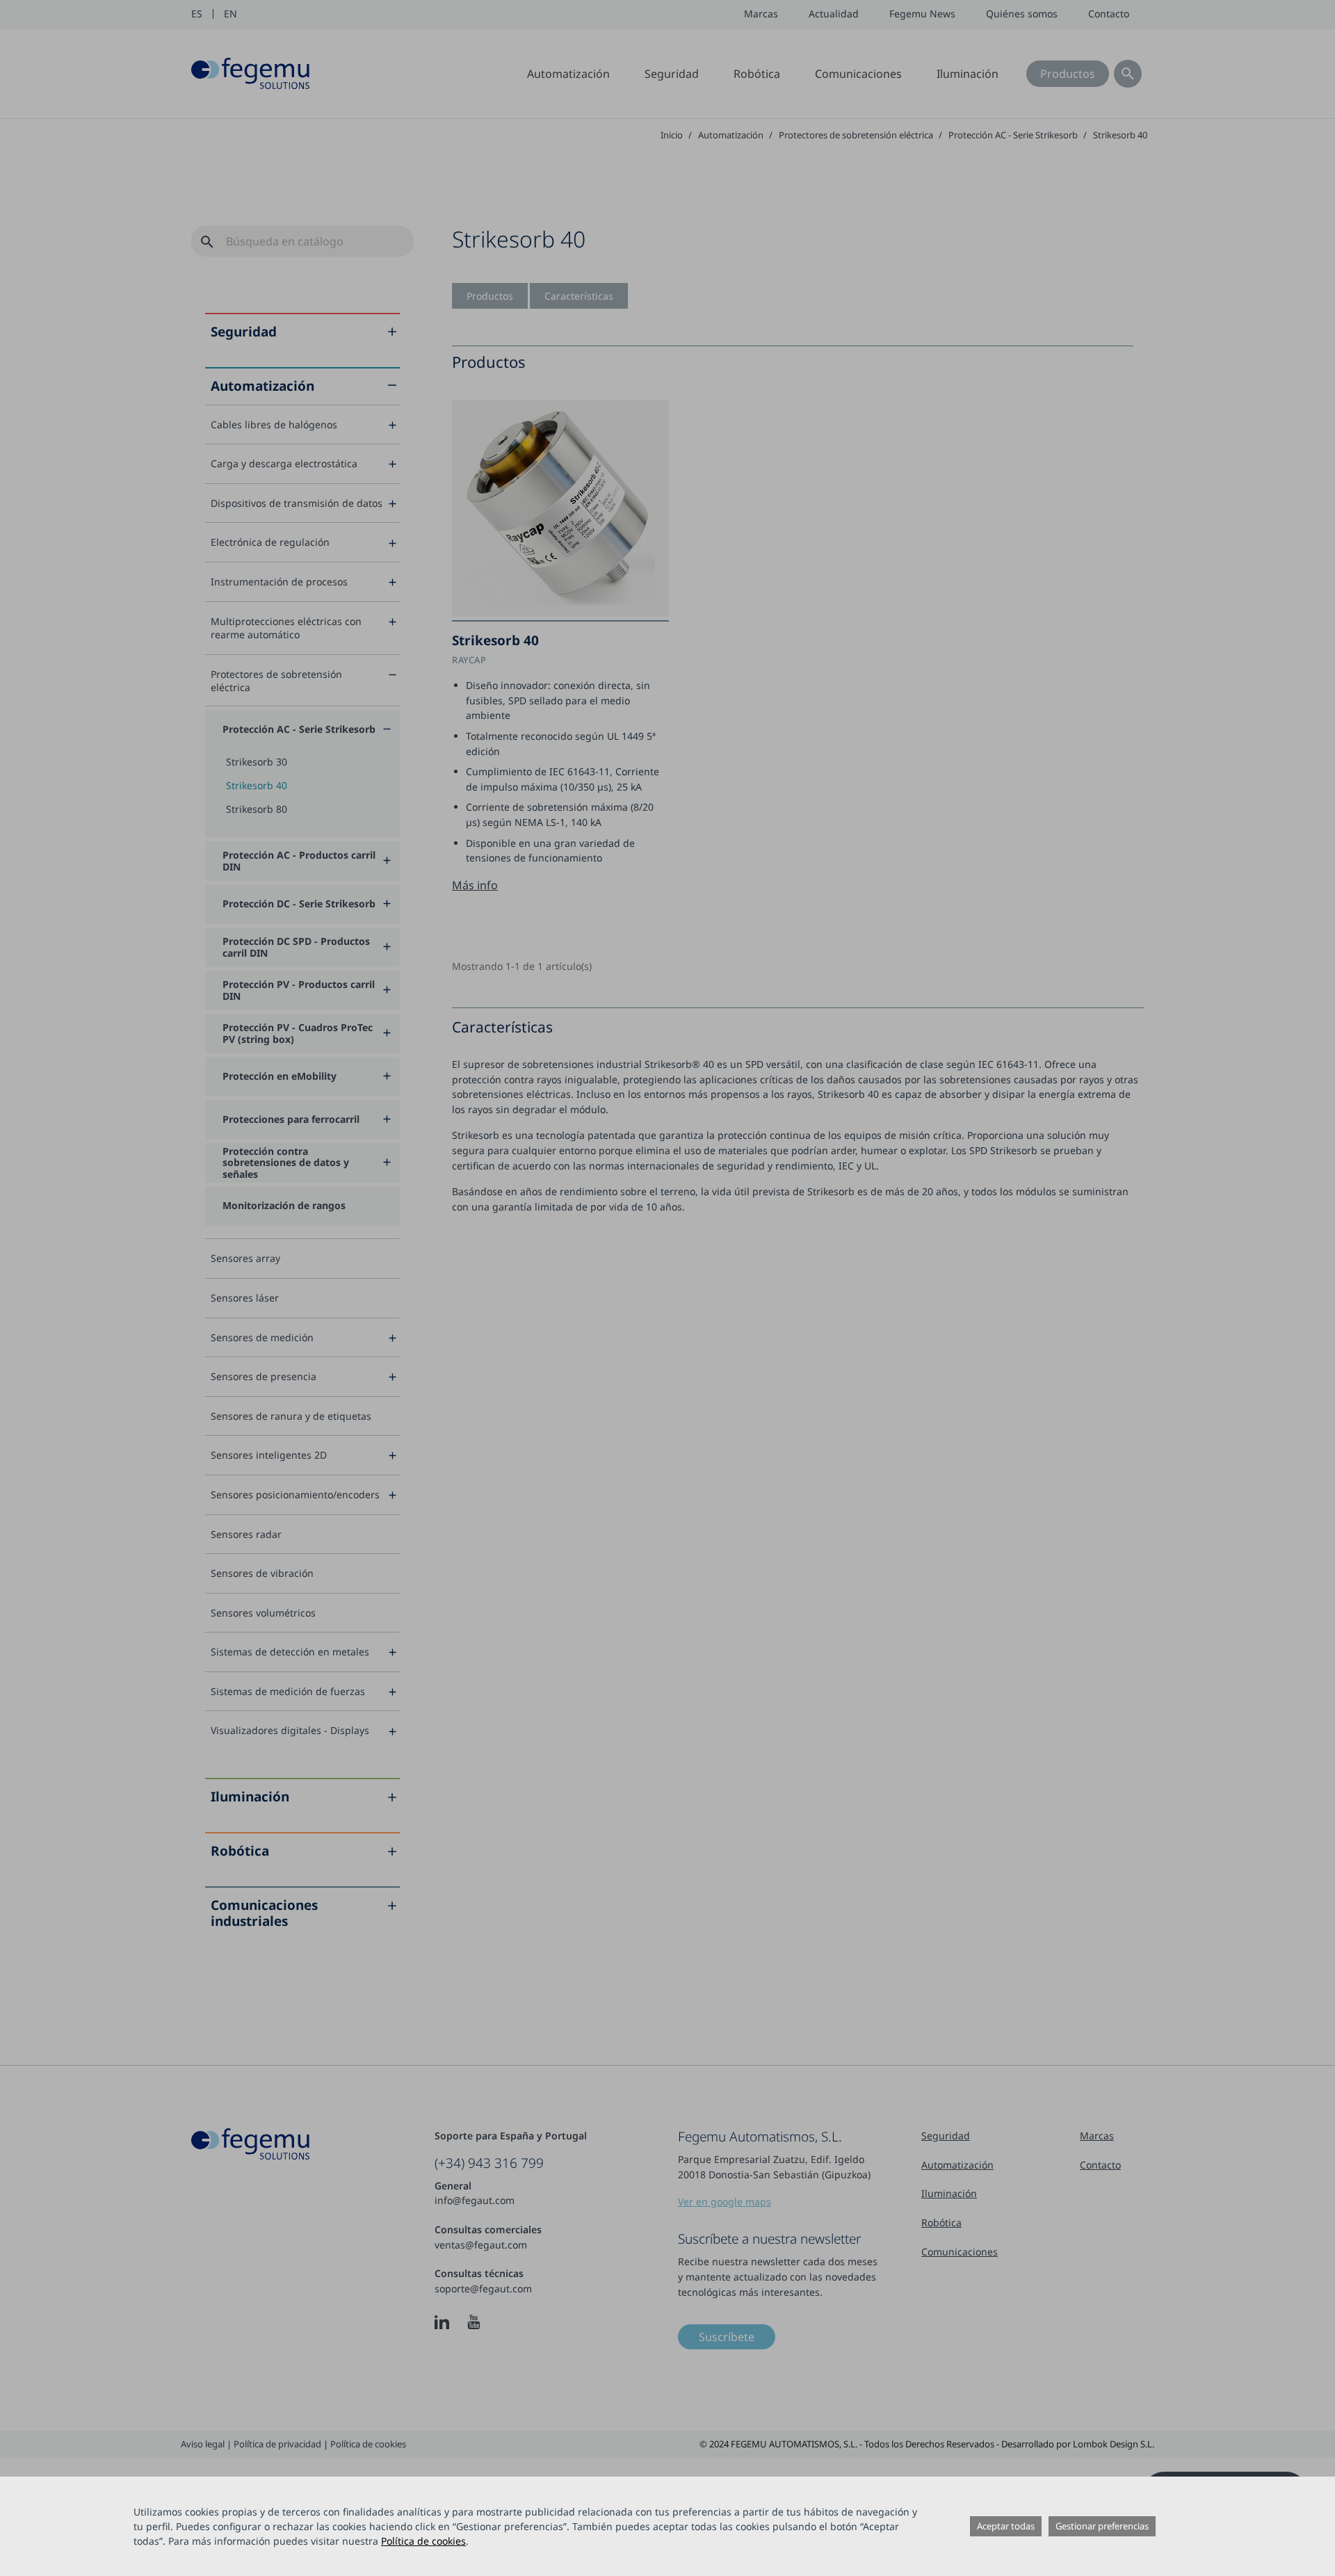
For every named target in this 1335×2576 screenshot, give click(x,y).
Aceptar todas (1006, 2526)
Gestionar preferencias (1102, 2526)
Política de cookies (423, 2541)
